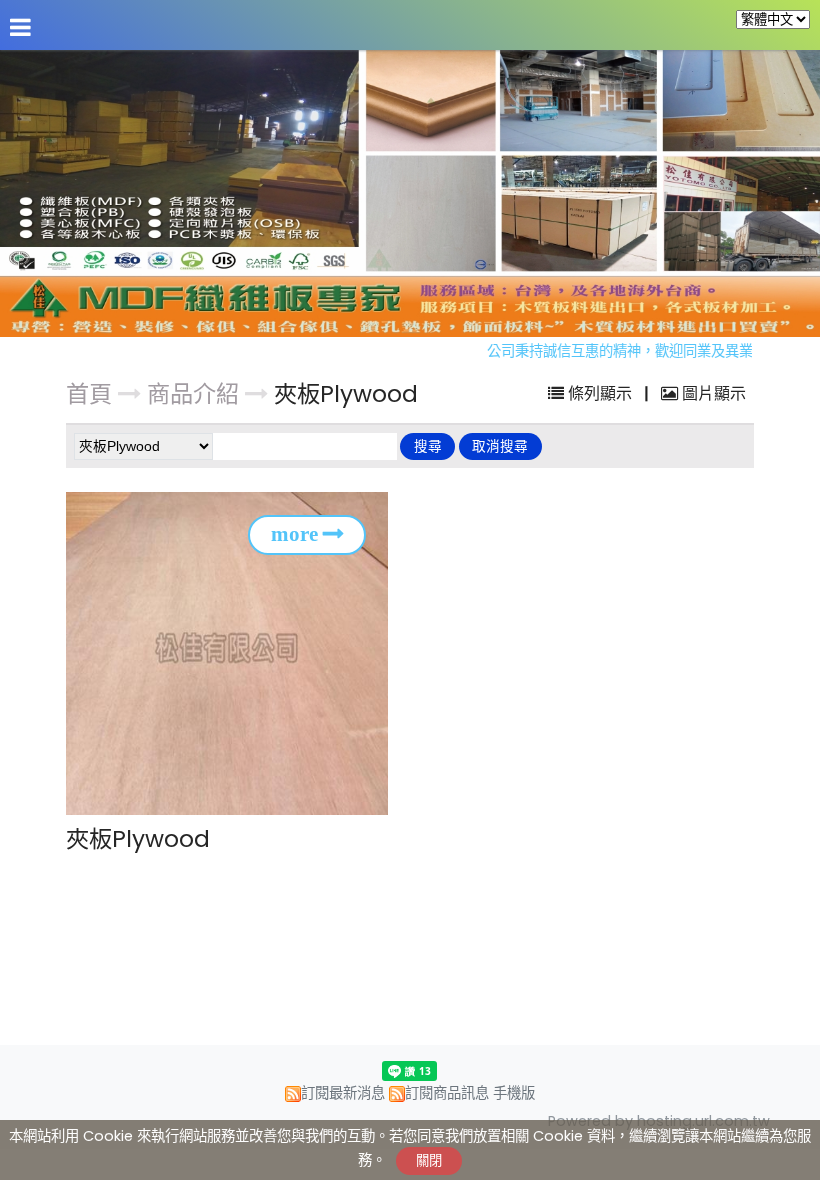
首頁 (89, 394)
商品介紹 (196, 394)
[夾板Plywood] (233, 653)
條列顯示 (600, 393)
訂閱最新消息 (343, 1093)
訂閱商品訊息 (447, 1093)
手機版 (514, 1093)
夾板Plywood (346, 394)
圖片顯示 (712, 393)
